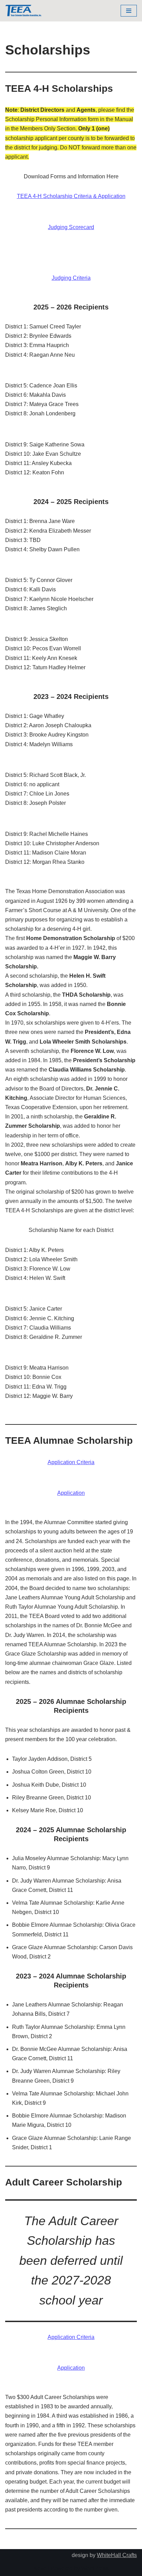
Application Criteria (71, 1462)
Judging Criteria (71, 278)
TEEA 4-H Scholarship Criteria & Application (71, 196)
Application (71, 1493)
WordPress (95, 2569)
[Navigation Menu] (129, 11)
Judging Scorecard (71, 227)
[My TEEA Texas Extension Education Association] (23, 11)
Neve (40, 2569)
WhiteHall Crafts (117, 2555)
